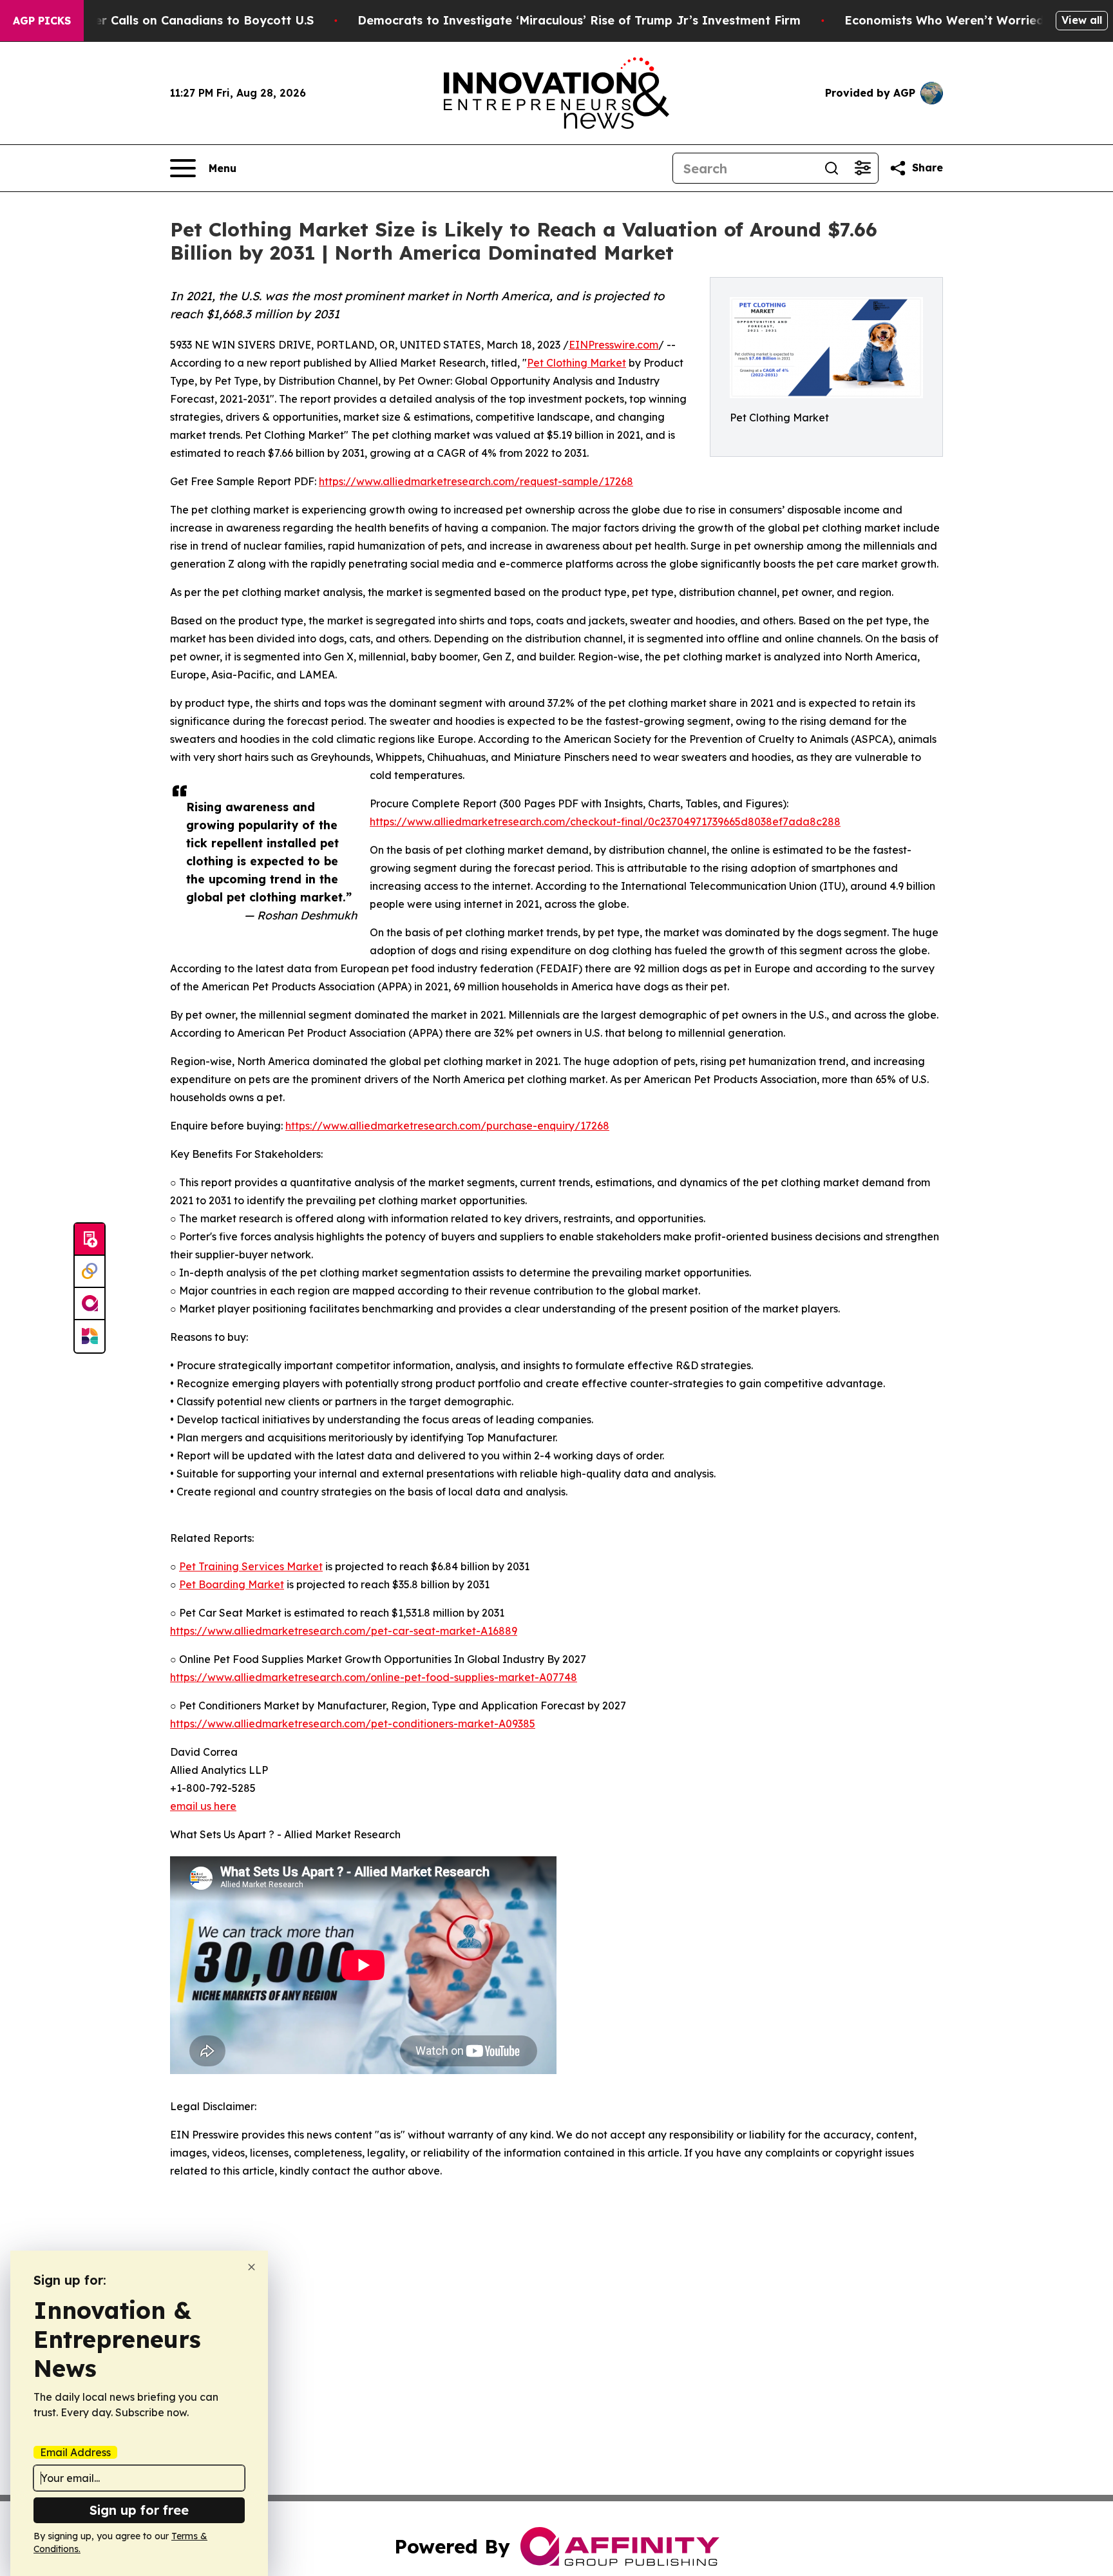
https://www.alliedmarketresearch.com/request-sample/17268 (476, 481)
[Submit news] (90, 1240)
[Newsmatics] (90, 1336)
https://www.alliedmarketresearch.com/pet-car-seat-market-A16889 (344, 1631)
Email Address (75, 2452)
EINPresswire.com (614, 345)
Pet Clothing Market (576, 363)
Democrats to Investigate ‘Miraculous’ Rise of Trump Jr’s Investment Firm (579, 20)
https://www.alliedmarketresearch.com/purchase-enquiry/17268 (447, 1126)
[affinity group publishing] (90, 1304)
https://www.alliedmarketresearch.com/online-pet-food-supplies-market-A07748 (374, 1677)
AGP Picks (42, 21)
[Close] (252, 2267)
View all (1082, 20)
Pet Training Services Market (251, 1566)
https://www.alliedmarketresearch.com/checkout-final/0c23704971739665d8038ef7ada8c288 (605, 822)
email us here (203, 1806)
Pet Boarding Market (232, 1584)
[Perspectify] (90, 1272)
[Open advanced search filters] (862, 168)
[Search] (832, 168)
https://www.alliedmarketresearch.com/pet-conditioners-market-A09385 (353, 1724)
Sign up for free (139, 2510)
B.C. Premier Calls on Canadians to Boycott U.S (175, 20)
